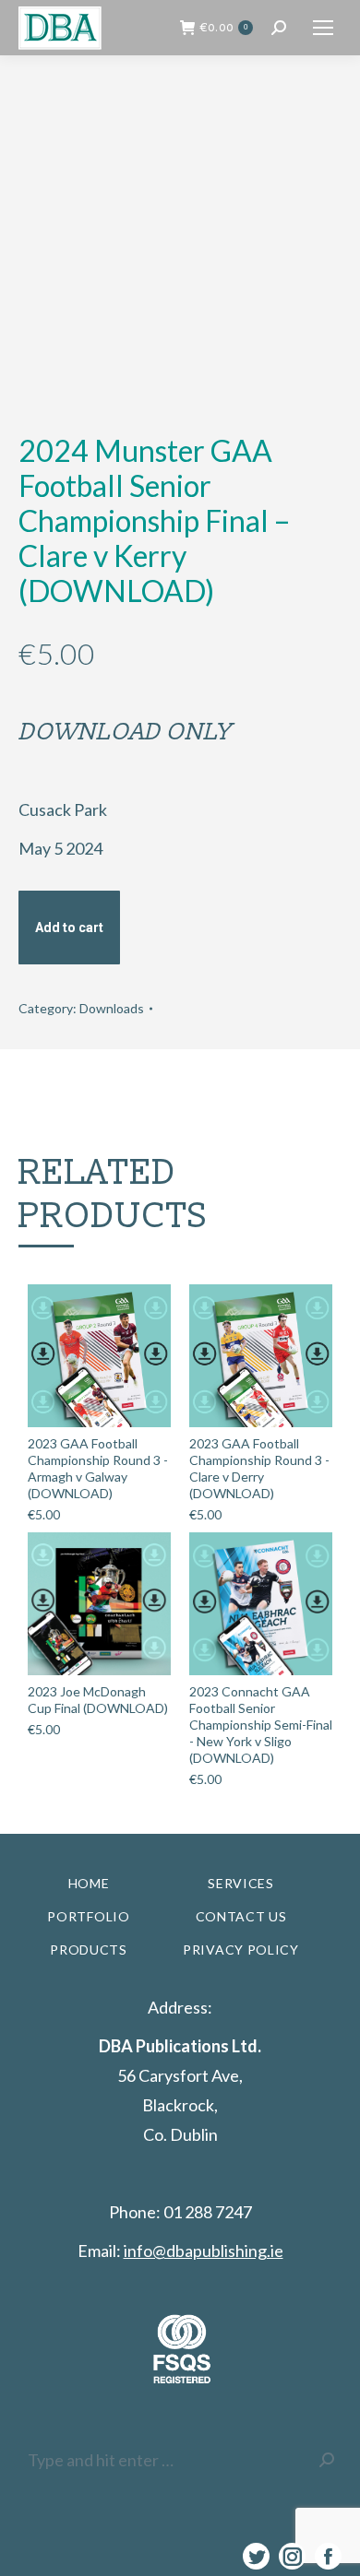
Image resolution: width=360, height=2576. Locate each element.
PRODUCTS (89, 1950)
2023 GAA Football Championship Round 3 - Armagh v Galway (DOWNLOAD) (98, 1468)
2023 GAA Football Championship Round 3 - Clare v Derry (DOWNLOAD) (259, 1468)
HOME (89, 1883)
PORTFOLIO (88, 1916)
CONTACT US (241, 1916)
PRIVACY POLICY (241, 1950)
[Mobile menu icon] (323, 28)
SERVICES (241, 1883)
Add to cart (69, 928)
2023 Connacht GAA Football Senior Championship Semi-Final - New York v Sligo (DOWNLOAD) (261, 1725)
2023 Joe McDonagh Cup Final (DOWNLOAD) (98, 1700)
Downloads (112, 1008)
